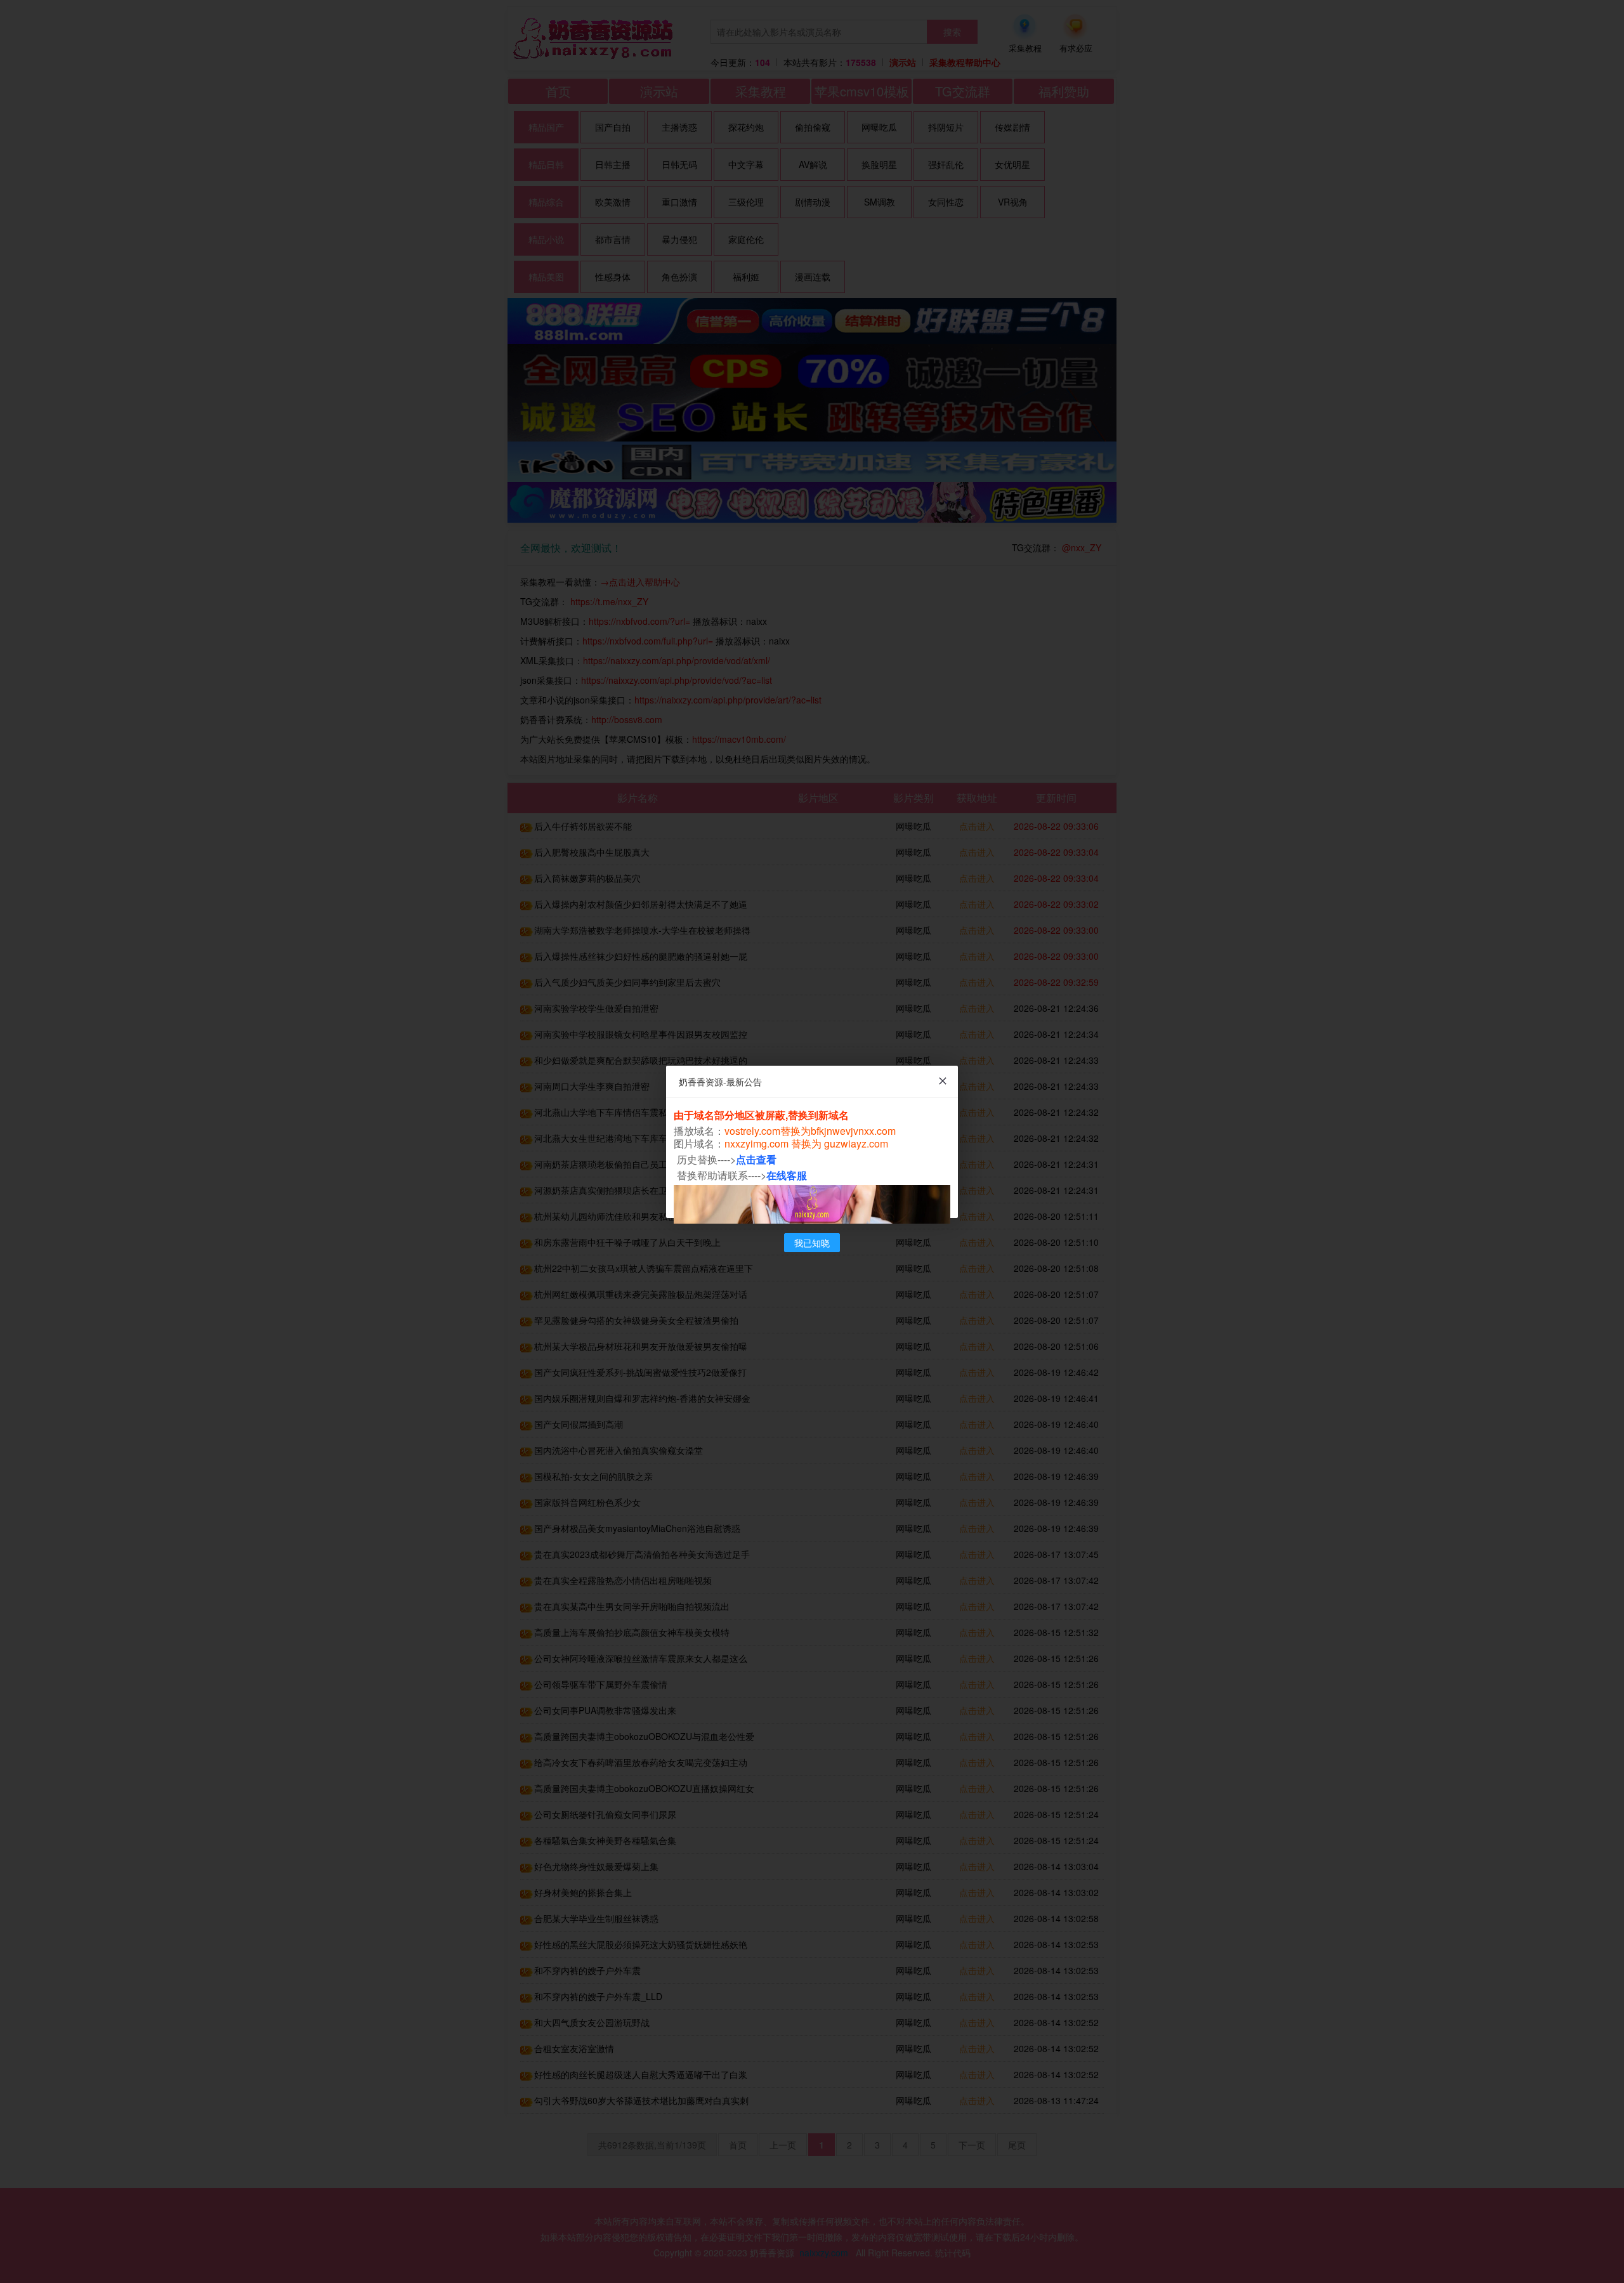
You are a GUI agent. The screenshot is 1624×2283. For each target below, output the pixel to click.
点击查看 (756, 1159)
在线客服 (787, 1175)
